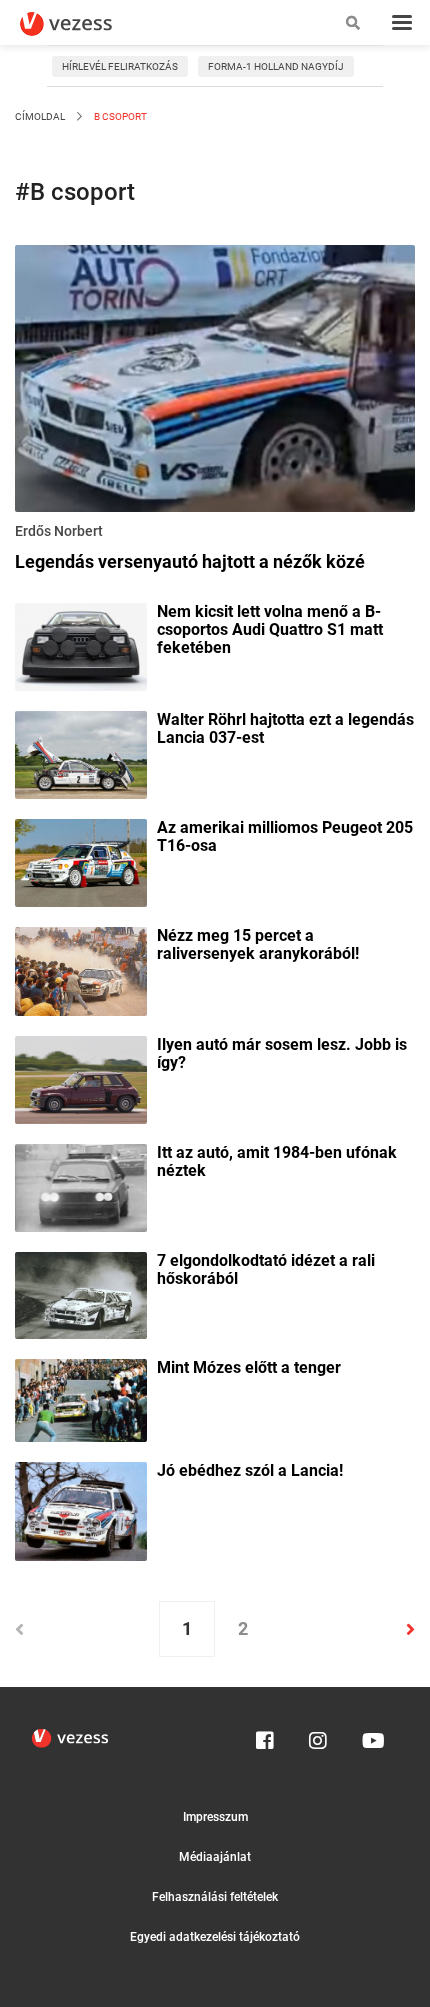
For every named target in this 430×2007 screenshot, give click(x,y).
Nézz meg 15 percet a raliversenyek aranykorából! (258, 945)
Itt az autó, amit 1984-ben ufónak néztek (277, 1162)
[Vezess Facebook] (265, 1736)
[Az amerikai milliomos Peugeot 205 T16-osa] (81, 862)
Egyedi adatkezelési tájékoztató (215, 1937)
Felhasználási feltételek (215, 1897)
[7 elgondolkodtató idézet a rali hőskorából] (81, 1294)
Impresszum (215, 1817)
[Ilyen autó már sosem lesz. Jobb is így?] (81, 1078)
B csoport (119, 116)
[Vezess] (85, 24)
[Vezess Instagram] (318, 1736)
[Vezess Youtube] (371, 1736)
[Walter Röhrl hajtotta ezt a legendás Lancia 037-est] (81, 754)
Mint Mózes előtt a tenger (249, 1368)
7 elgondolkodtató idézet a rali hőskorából (266, 1270)
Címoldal (40, 116)
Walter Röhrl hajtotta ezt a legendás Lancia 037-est (285, 729)
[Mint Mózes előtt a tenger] (81, 1399)
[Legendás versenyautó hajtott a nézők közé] (215, 382)
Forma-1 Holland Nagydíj (276, 66)
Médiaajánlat (215, 1857)
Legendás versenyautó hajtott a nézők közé (190, 561)
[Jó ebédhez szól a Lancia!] (81, 1510)
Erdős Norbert (59, 531)
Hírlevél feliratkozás (120, 66)
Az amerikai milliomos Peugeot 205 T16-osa (285, 837)
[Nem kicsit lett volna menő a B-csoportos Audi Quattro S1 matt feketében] (81, 645)
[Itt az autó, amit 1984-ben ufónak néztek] (81, 1186)
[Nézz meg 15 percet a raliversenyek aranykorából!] (81, 970)
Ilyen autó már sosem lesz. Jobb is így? (282, 1054)
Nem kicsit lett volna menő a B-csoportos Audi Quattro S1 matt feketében (270, 630)
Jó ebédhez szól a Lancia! (250, 1471)
